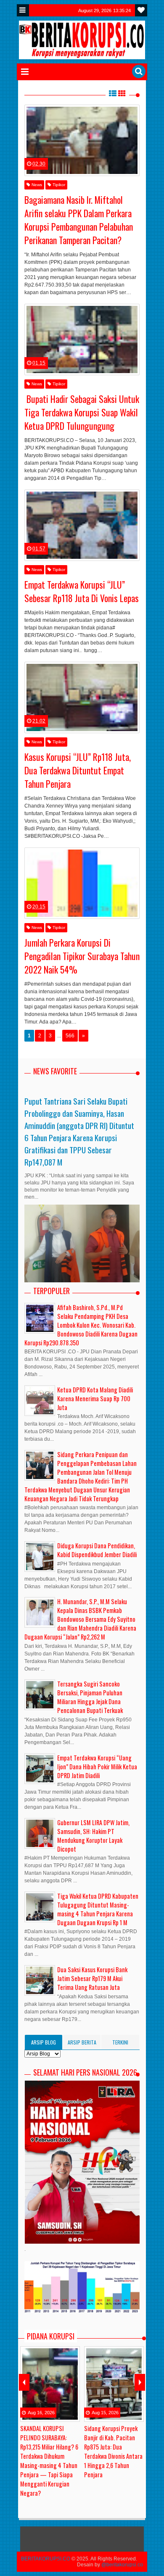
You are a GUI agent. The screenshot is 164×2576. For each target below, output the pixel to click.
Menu (23, 10)
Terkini (120, 2042)
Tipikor (58, 185)
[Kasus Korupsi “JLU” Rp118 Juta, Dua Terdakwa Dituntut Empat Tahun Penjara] (82, 697)
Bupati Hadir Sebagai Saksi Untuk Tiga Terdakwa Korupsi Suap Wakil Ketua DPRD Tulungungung (82, 412)
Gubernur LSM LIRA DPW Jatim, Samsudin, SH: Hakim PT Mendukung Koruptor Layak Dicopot (93, 1836)
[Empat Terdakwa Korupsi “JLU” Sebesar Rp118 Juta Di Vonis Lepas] (82, 525)
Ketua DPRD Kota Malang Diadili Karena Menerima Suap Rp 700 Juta (95, 1399)
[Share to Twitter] (78, 153)
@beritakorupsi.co (122, 2565)
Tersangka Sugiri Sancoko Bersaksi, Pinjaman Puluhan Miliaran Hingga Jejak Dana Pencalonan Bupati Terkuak (90, 1697)
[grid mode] (122, 93)
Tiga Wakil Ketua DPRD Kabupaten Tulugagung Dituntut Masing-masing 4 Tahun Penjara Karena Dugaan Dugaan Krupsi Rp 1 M (98, 1909)
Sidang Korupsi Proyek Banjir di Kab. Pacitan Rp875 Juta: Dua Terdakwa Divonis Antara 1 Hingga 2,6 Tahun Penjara (113, 2451)
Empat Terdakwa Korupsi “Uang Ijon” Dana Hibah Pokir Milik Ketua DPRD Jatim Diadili (97, 1767)
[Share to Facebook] (68, 153)
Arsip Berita (82, 2042)
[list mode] (113, 93)
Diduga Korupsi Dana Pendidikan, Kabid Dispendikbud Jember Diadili (97, 1550)
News (36, 185)
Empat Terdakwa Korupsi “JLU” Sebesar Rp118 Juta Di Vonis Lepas (82, 591)
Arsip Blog (44, 2042)
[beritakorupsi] (21, 121)
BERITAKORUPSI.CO (46, 2559)
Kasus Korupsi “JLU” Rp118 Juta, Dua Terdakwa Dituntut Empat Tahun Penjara (78, 770)
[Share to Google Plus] (89, 153)
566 (70, 1036)
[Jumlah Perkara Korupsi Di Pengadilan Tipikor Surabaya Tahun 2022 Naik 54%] (82, 883)
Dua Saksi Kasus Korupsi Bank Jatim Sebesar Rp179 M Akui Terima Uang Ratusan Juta (92, 1978)
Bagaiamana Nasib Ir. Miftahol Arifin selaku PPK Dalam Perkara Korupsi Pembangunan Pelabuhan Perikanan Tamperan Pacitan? (79, 220)
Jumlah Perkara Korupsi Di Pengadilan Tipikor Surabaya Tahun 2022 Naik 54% (82, 956)
